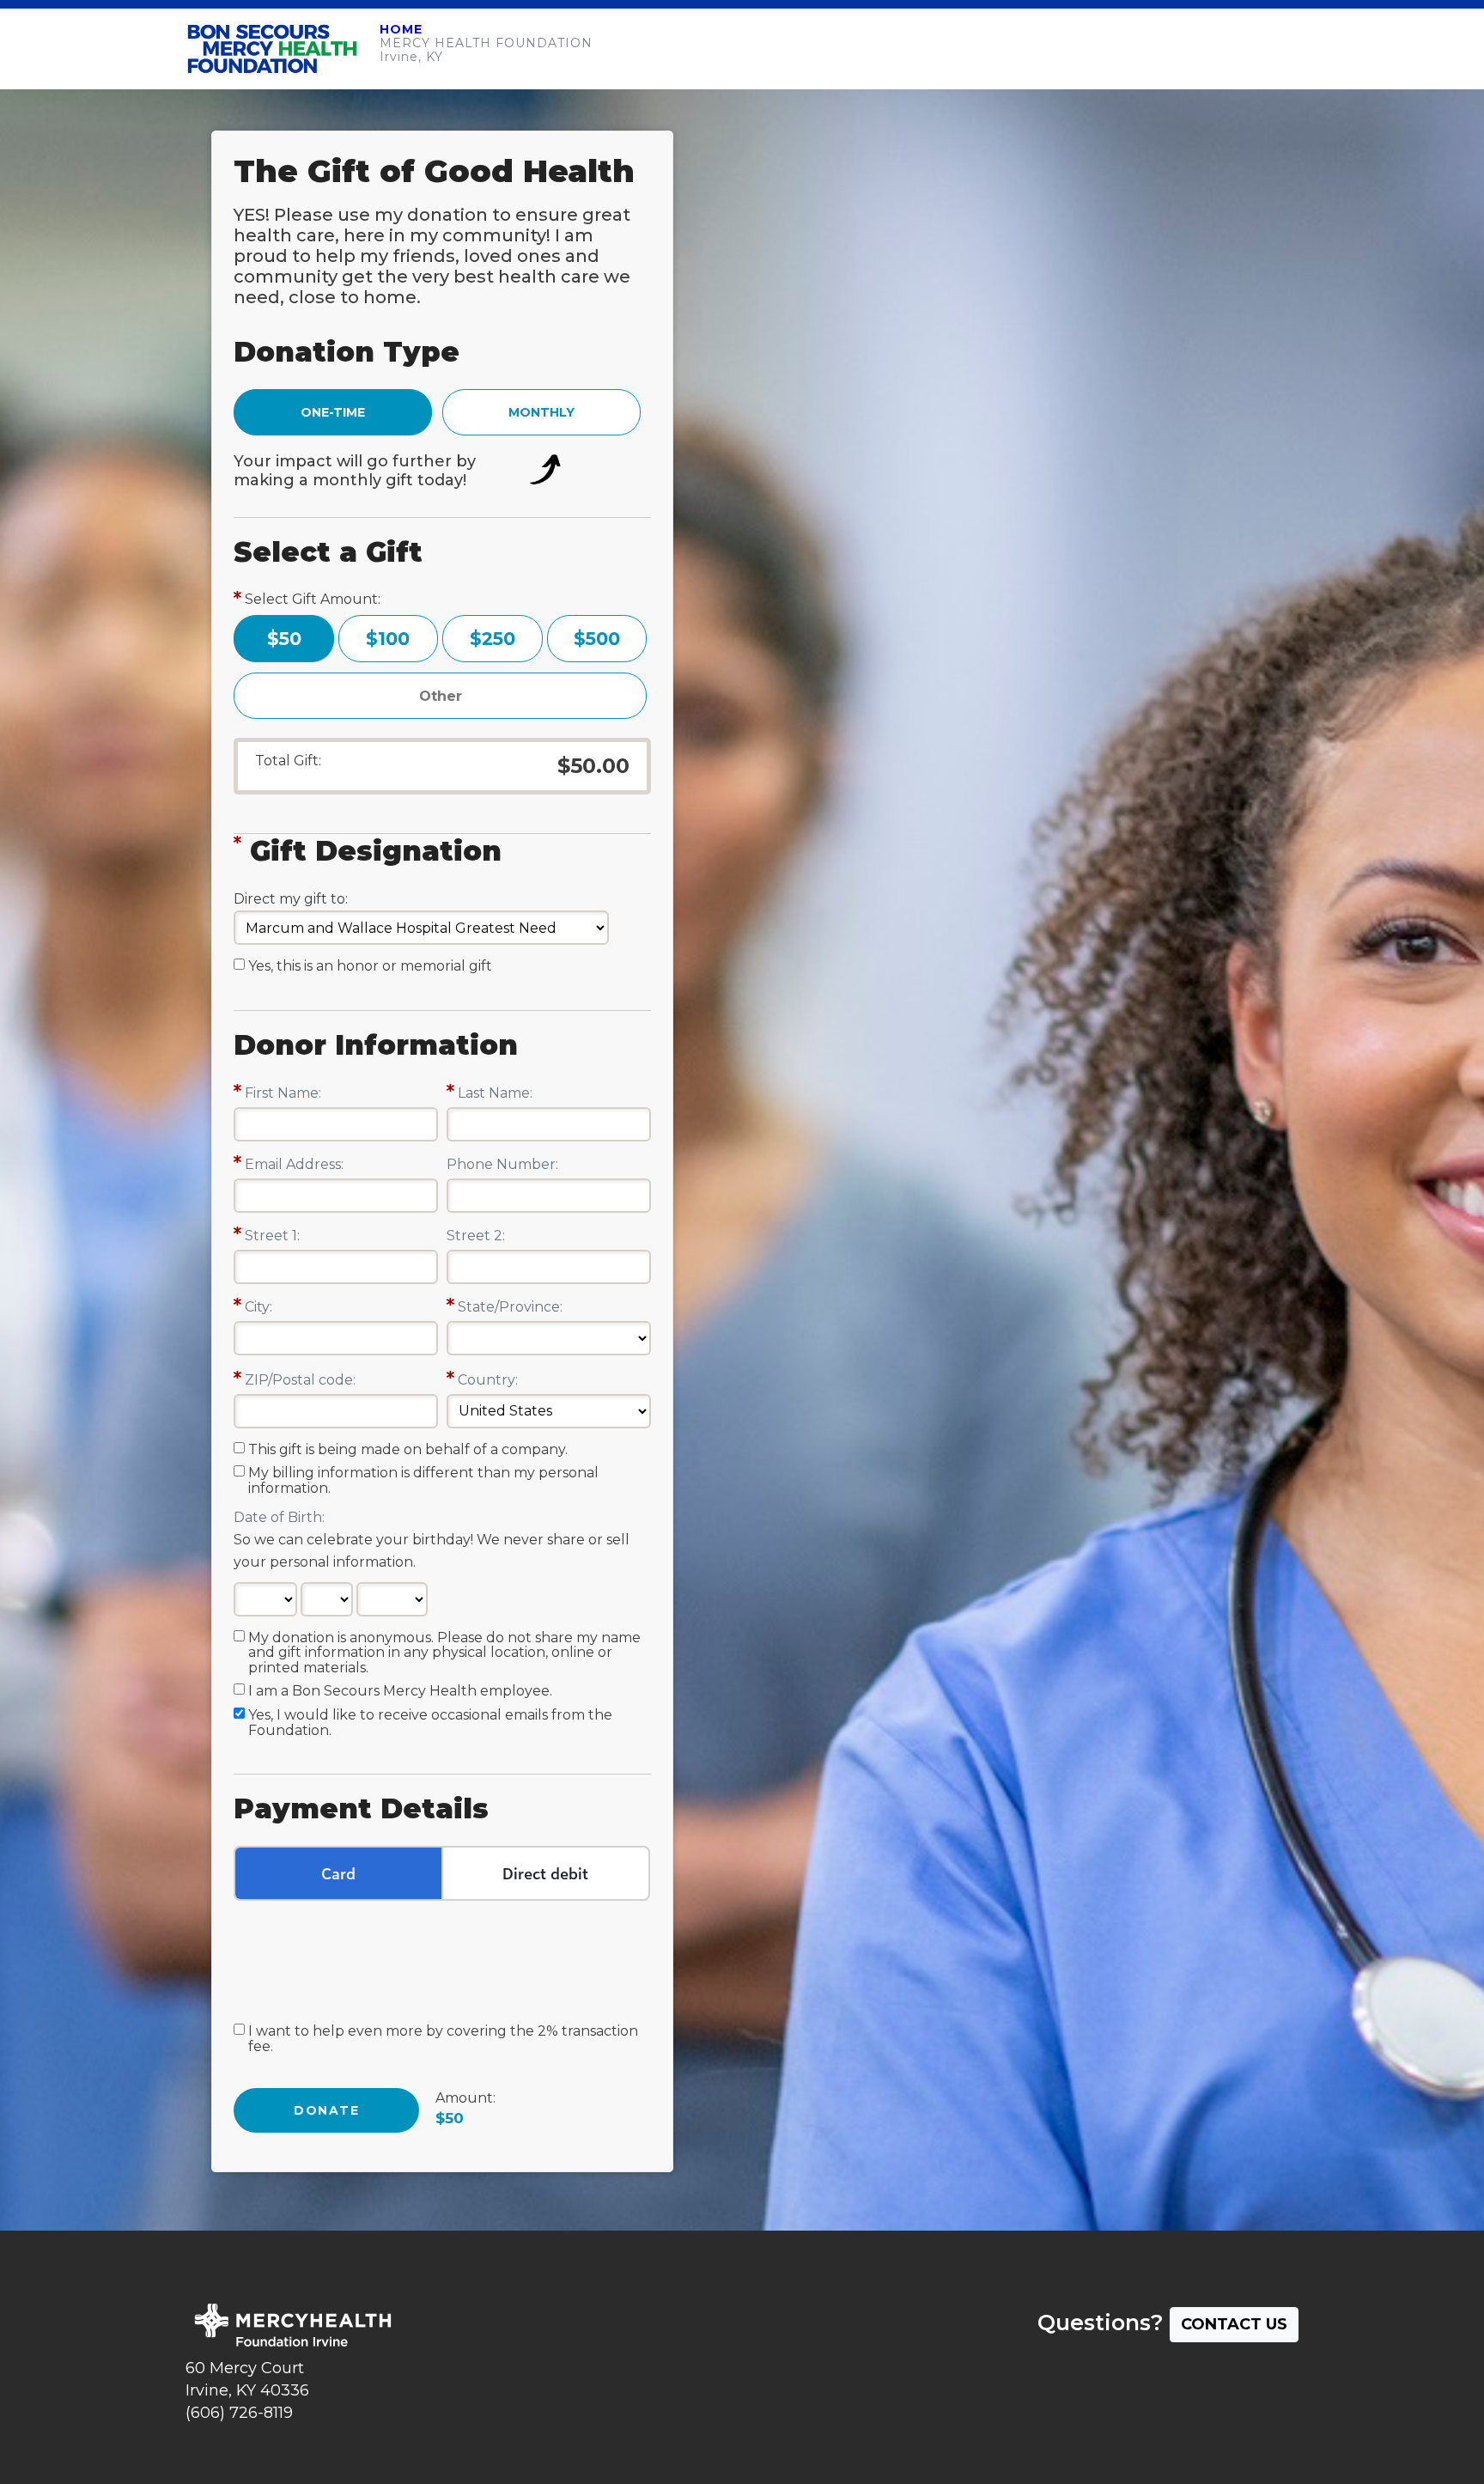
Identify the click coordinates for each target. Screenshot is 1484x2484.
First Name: (283, 1093)
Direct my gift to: (291, 899)
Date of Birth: (279, 1517)
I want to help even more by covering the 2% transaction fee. (443, 2039)
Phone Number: (502, 1164)
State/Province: (510, 1307)
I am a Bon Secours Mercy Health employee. (400, 1691)
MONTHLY (541, 412)
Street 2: (476, 1236)
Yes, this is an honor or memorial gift (370, 966)
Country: (488, 1380)
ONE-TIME (333, 412)
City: (258, 1307)
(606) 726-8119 (239, 2413)
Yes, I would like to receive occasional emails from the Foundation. (430, 1723)
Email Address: (294, 1164)
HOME (401, 29)
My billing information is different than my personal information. (423, 1481)
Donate (326, 2110)
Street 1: (272, 1236)
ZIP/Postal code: (300, 1380)
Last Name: (495, 1093)
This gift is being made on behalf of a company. (408, 1450)
